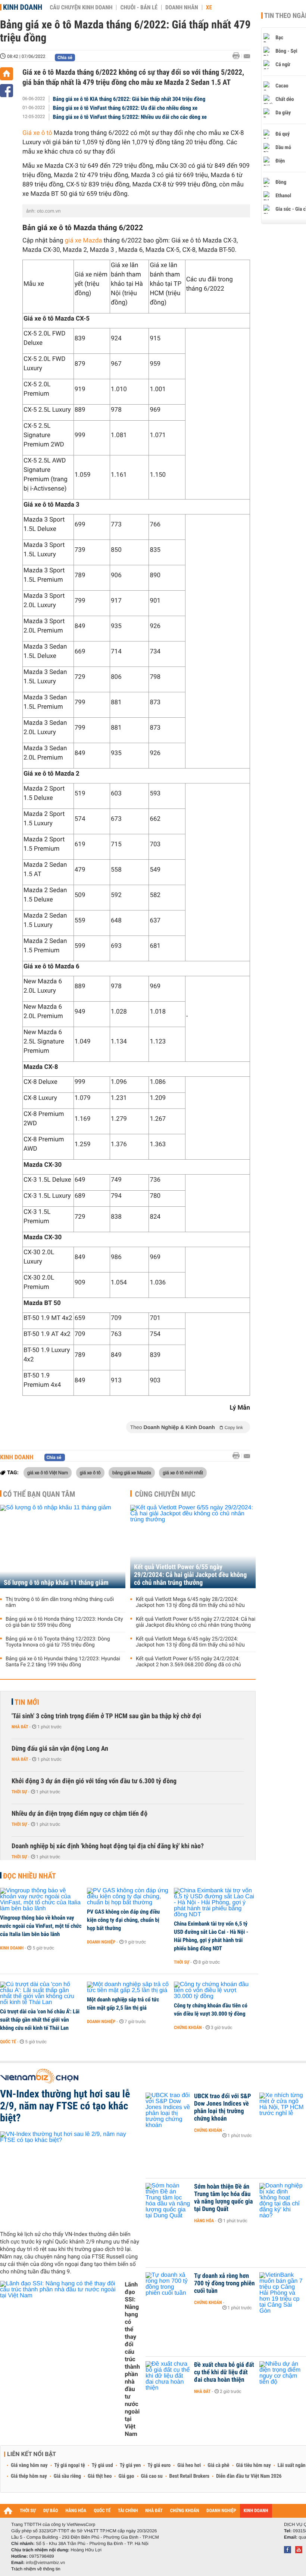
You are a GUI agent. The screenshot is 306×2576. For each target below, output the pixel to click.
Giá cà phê (218, 2465)
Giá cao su (152, 2476)
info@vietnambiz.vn (45, 2563)
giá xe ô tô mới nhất (183, 1472)
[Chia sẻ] (7, 91)
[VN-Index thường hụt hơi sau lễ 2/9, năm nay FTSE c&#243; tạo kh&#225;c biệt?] (70, 2178)
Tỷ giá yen (130, 2465)
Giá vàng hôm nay (29, 2465)
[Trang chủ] (7, 74)
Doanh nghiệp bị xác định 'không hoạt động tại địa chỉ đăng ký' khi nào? (108, 1846)
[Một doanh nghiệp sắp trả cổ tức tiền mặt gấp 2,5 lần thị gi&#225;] (128, 1988)
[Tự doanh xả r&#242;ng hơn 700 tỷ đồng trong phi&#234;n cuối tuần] (168, 2287)
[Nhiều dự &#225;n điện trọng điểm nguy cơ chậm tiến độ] (282, 2376)
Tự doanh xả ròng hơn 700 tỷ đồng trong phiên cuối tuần (224, 2283)
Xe (209, 7)
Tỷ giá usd (102, 2465)
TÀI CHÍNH (128, 2511)
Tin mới (27, 1702)
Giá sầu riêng (67, 2476)
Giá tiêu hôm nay (254, 2465)
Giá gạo (126, 2476)
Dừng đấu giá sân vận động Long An (60, 1749)
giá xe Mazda (84, 241)
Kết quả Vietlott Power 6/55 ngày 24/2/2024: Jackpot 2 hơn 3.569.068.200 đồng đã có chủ (188, 1662)
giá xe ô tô (90, 1472)
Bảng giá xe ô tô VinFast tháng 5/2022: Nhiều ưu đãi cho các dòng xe (130, 117)
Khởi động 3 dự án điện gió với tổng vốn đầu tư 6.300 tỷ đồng (94, 1781)
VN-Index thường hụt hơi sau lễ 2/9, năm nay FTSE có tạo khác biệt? (65, 2106)
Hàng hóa (204, 2221)
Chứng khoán (188, 2028)
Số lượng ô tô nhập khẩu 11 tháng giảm (56, 1583)
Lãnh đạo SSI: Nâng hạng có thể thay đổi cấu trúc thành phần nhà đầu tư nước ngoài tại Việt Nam (132, 2359)
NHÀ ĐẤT (154, 2511)
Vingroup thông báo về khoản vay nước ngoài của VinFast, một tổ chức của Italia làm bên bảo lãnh (41, 1926)
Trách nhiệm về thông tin (36, 2569)
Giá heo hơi (189, 2465)
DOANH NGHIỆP (221, 2511)
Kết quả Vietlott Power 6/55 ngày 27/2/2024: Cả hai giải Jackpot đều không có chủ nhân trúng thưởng (196, 1622)
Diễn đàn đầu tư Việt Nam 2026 (249, 2476)
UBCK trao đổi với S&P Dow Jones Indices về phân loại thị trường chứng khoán (223, 2108)
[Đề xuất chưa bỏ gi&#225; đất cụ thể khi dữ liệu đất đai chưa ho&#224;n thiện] (168, 2376)
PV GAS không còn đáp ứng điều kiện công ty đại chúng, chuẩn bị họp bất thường (123, 1920)
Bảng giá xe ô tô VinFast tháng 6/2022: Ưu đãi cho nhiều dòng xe (125, 108)
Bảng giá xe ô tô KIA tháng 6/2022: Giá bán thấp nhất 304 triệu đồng (129, 99)
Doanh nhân (182, 7)
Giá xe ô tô (37, 133)
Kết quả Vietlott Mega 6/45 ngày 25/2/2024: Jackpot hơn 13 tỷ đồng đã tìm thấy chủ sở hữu (190, 1642)
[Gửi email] (247, 56)
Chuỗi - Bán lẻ (139, 7)
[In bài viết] (238, 56)
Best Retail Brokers (190, 2476)
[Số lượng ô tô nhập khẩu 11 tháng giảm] (63, 1547)
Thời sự (19, 1792)
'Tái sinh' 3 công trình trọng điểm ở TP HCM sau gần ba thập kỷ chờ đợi (106, 1716)
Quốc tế (8, 2042)
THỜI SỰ (28, 2511)
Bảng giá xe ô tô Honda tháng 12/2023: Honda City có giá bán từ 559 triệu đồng (64, 1622)
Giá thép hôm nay (29, 2476)
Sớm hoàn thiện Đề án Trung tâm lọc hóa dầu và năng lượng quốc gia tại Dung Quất (224, 2198)
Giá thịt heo (100, 2476)
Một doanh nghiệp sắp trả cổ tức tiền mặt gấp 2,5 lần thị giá (123, 2004)
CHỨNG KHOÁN (185, 2511)
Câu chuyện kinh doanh (81, 7)
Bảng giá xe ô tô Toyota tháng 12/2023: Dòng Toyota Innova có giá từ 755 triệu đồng (58, 1642)
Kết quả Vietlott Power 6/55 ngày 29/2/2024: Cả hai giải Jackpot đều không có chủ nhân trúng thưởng (190, 1575)
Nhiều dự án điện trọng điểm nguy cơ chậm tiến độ (79, 1814)
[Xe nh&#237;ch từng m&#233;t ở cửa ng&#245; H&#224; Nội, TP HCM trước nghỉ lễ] (282, 2108)
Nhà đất (20, 1727)
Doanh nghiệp (101, 1942)
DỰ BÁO (51, 2511)
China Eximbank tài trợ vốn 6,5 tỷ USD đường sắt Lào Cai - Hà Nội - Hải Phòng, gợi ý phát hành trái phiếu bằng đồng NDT (211, 1936)
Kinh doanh (23, 7)
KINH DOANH (256, 2511)
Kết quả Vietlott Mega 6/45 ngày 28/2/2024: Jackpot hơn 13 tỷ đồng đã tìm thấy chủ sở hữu (190, 1602)
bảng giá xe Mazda (132, 1472)
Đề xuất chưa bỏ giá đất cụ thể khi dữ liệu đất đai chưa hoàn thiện (224, 2372)
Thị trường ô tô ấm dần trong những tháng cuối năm (60, 1602)
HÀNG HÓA (76, 2511)
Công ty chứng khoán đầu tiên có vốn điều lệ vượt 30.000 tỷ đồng (211, 2010)
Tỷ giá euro (159, 2465)
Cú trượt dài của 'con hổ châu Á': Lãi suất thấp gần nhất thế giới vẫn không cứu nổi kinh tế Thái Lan (40, 2020)
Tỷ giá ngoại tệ (70, 2465)
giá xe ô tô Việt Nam (48, 1472)
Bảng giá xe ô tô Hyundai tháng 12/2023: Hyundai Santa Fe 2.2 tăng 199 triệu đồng (63, 1662)
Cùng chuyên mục (165, 1494)
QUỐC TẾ (102, 2511)
